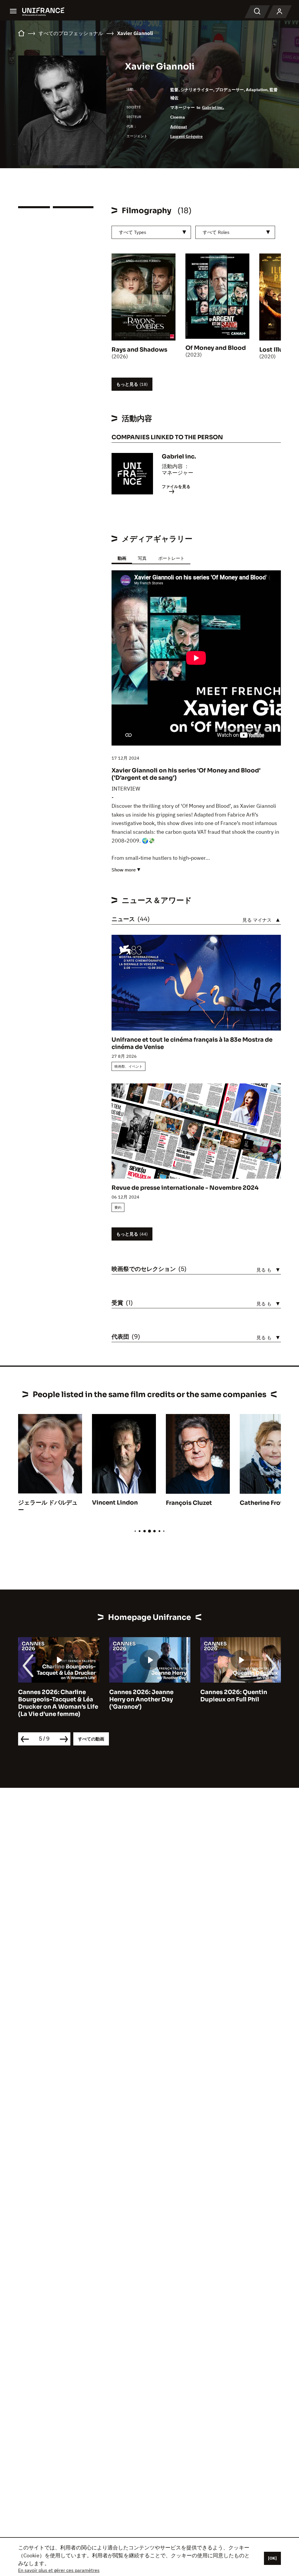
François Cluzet (189, 1503)
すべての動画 (91, 1739)
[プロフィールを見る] (279, 12)
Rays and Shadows (139, 350)
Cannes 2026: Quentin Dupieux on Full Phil (143, 1696)
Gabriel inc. (213, 107)
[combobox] (151, 232)
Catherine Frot (261, 1503)
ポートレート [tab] (171, 558)
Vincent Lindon (115, 1503)
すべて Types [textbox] (133, 232)
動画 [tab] (122, 558)
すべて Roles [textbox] (216, 232)
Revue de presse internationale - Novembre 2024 (185, 1188)
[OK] (272, 2558)
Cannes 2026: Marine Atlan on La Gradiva (241, 1696)
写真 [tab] (142, 558)
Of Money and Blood (216, 348)
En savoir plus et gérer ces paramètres (59, 2570)
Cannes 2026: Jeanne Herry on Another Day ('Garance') (50, 1699)
